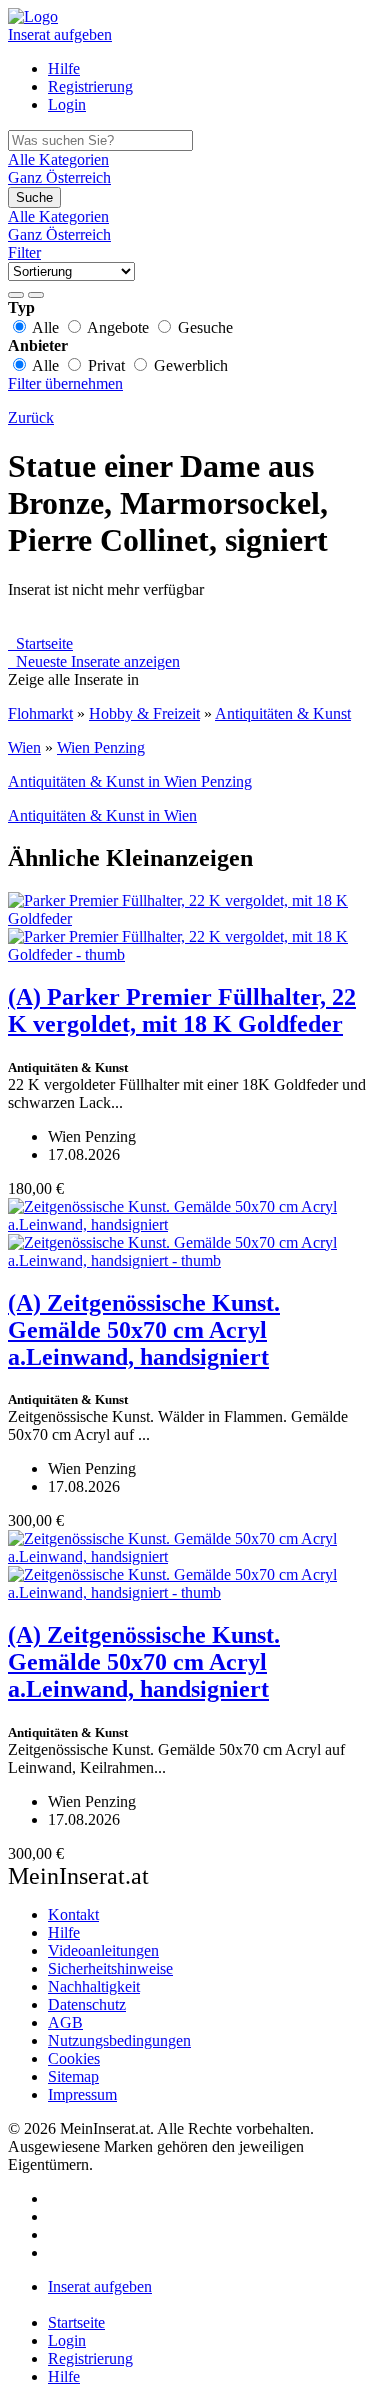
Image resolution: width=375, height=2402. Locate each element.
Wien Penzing (101, 747)
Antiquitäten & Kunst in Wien (102, 815)
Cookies (74, 2058)
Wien (24, 747)
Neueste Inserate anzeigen (94, 661)
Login (67, 104)
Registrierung (90, 86)
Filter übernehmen (65, 383)
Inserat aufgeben (60, 34)
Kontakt (73, 1914)
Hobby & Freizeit (144, 713)
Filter (24, 252)
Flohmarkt (40, 713)
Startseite (40, 643)
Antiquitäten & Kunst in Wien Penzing (130, 781)
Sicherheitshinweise (110, 1968)
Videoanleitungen (103, 1950)
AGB (65, 2022)
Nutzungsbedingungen (119, 2040)
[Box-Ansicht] (36, 295)
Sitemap (73, 2076)
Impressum (82, 2094)
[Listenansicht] (16, 295)
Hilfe (64, 68)
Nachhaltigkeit (94, 1986)
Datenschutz (87, 2004)
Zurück (31, 417)
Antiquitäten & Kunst (283, 713)
